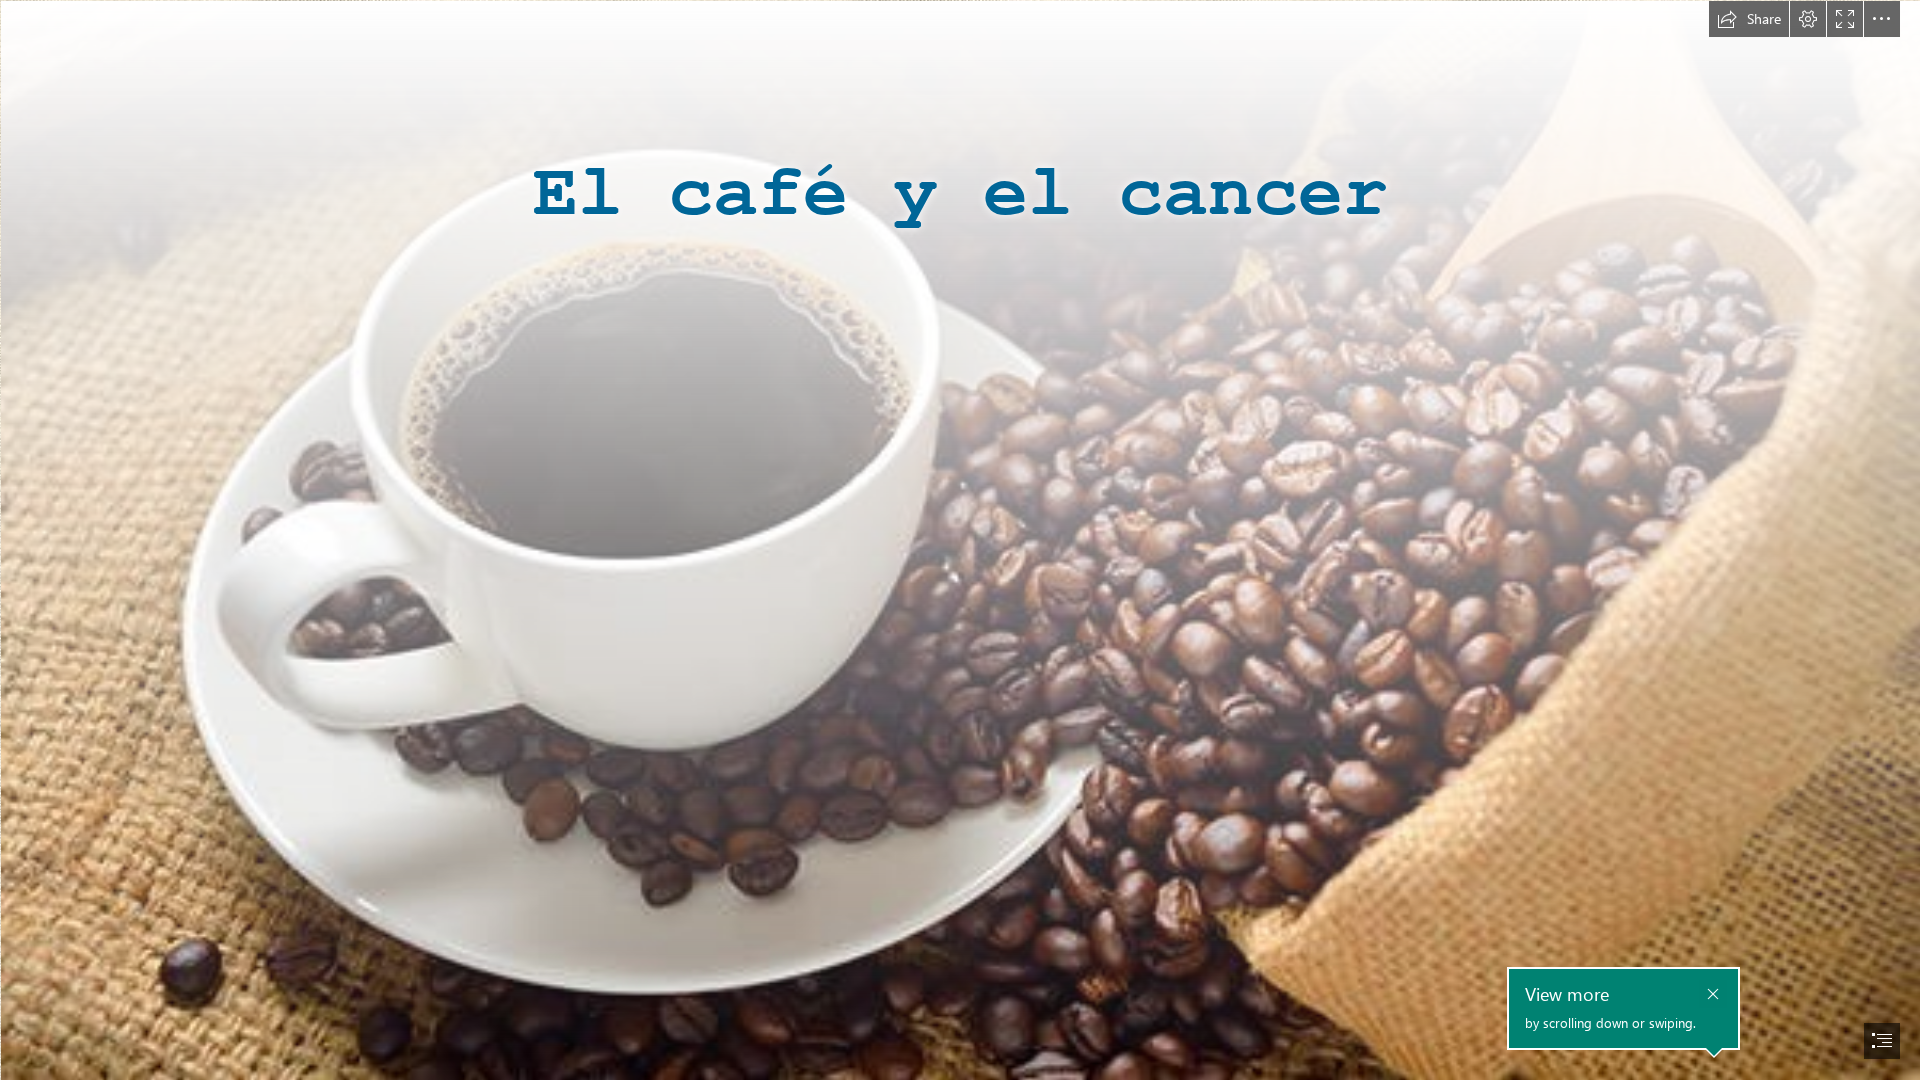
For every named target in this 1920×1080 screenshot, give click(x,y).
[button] (1749, 19)
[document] (960, 540)
